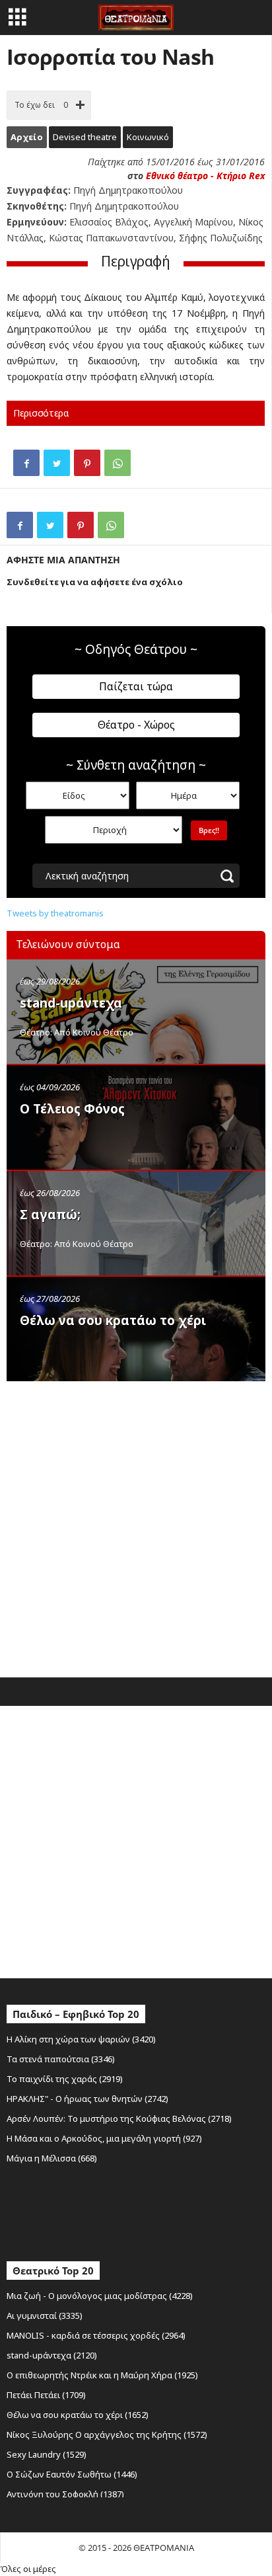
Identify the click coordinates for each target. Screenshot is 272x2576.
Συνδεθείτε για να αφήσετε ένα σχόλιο (95, 582)
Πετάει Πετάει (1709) (46, 2395)
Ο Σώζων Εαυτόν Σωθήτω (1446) (72, 2474)
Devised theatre (85, 137)
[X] (57, 463)
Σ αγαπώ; (50, 1215)
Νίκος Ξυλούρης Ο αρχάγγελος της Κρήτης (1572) (107, 2435)
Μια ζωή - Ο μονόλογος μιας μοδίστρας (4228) (100, 2296)
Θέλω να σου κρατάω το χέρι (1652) (78, 2415)
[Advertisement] (136, 1526)
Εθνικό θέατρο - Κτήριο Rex (205, 176)
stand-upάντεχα (71, 1003)
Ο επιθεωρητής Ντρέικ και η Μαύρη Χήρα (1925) (102, 2375)
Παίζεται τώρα (136, 686)
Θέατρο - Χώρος (136, 725)
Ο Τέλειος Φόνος (72, 1109)
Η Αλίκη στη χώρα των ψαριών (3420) (81, 2039)
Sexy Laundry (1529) (47, 2454)
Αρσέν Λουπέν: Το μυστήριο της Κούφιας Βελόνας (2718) (119, 2118)
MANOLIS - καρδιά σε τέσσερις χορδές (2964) (96, 2335)
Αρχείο (27, 137)
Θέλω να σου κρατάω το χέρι (113, 1320)
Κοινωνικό (148, 137)
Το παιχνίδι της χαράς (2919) (65, 2079)
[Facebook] (26, 463)
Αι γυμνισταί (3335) (45, 2315)
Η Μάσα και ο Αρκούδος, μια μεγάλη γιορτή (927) (104, 2138)
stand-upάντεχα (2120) (52, 2355)
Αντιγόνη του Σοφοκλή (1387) (65, 2494)
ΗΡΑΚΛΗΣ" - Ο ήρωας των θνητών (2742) (87, 2099)
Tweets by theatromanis (55, 913)
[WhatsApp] (118, 463)
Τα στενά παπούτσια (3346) (61, 2059)
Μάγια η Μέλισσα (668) (52, 2158)
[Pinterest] (87, 463)
